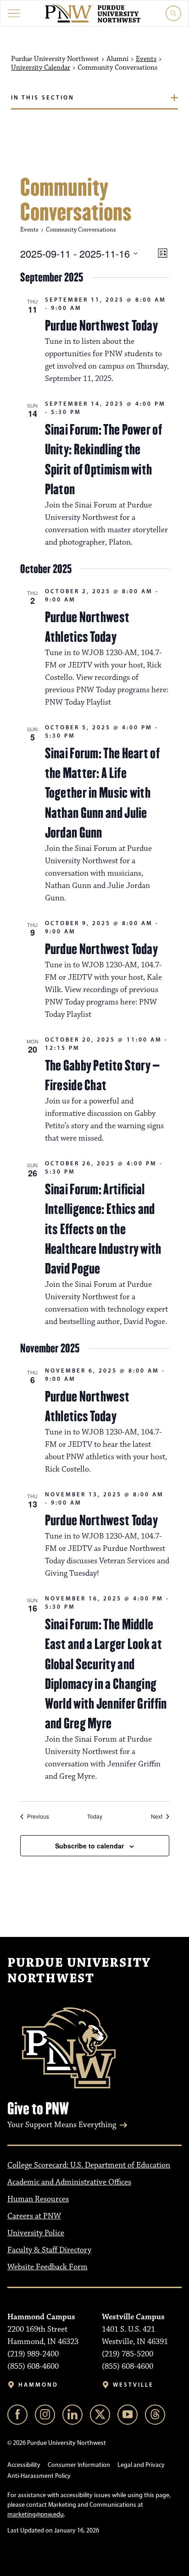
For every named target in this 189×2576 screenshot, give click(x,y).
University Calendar (41, 68)
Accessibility (24, 2465)
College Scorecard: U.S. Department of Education (89, 2165)
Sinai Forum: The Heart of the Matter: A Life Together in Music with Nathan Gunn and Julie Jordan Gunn (103, 793)
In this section (43, 97)
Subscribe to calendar (89, 1846)
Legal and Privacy (141, 2465)
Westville (133, 2385)
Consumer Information (79, 2465)
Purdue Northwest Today (102, 325)
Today (95, 1816)
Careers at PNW (34, 2216)
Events (146, 59)
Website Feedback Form (47, 2267)
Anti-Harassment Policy (39, 2476)
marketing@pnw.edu (36, 2514)
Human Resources (38, 2199)
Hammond (38, 2385)
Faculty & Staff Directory (49, 2250)
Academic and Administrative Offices (69, 2182)
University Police (36, 2233)
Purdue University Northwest (79, 1971)
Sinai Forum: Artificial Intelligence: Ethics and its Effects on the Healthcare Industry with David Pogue (103, 1229)
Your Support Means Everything (62, 2125)
